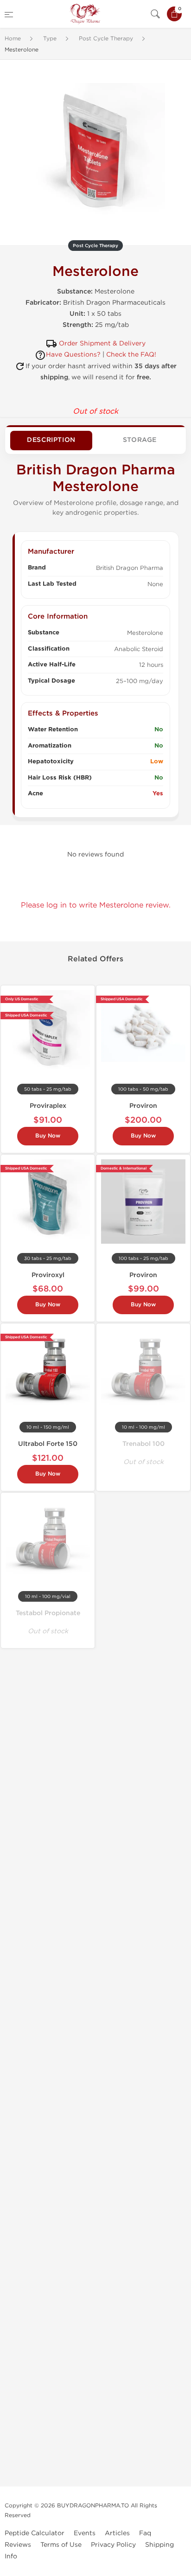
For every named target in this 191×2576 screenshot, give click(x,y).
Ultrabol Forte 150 (48, 1444)
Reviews (18, 2545)
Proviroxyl (48, 1275)
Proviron (143, 1106)
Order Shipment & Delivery (102, 343)
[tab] (51, 441)
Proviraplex (48, 1106)
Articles (117, 2533)
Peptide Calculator (35, 2533)
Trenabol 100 (143, 1444)
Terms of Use (61, 2545)
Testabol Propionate (48, 1613)
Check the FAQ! (131, 355)
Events (85, 2533)
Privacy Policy (113, 2545)
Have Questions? (73, 355)
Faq (145, 2533)
